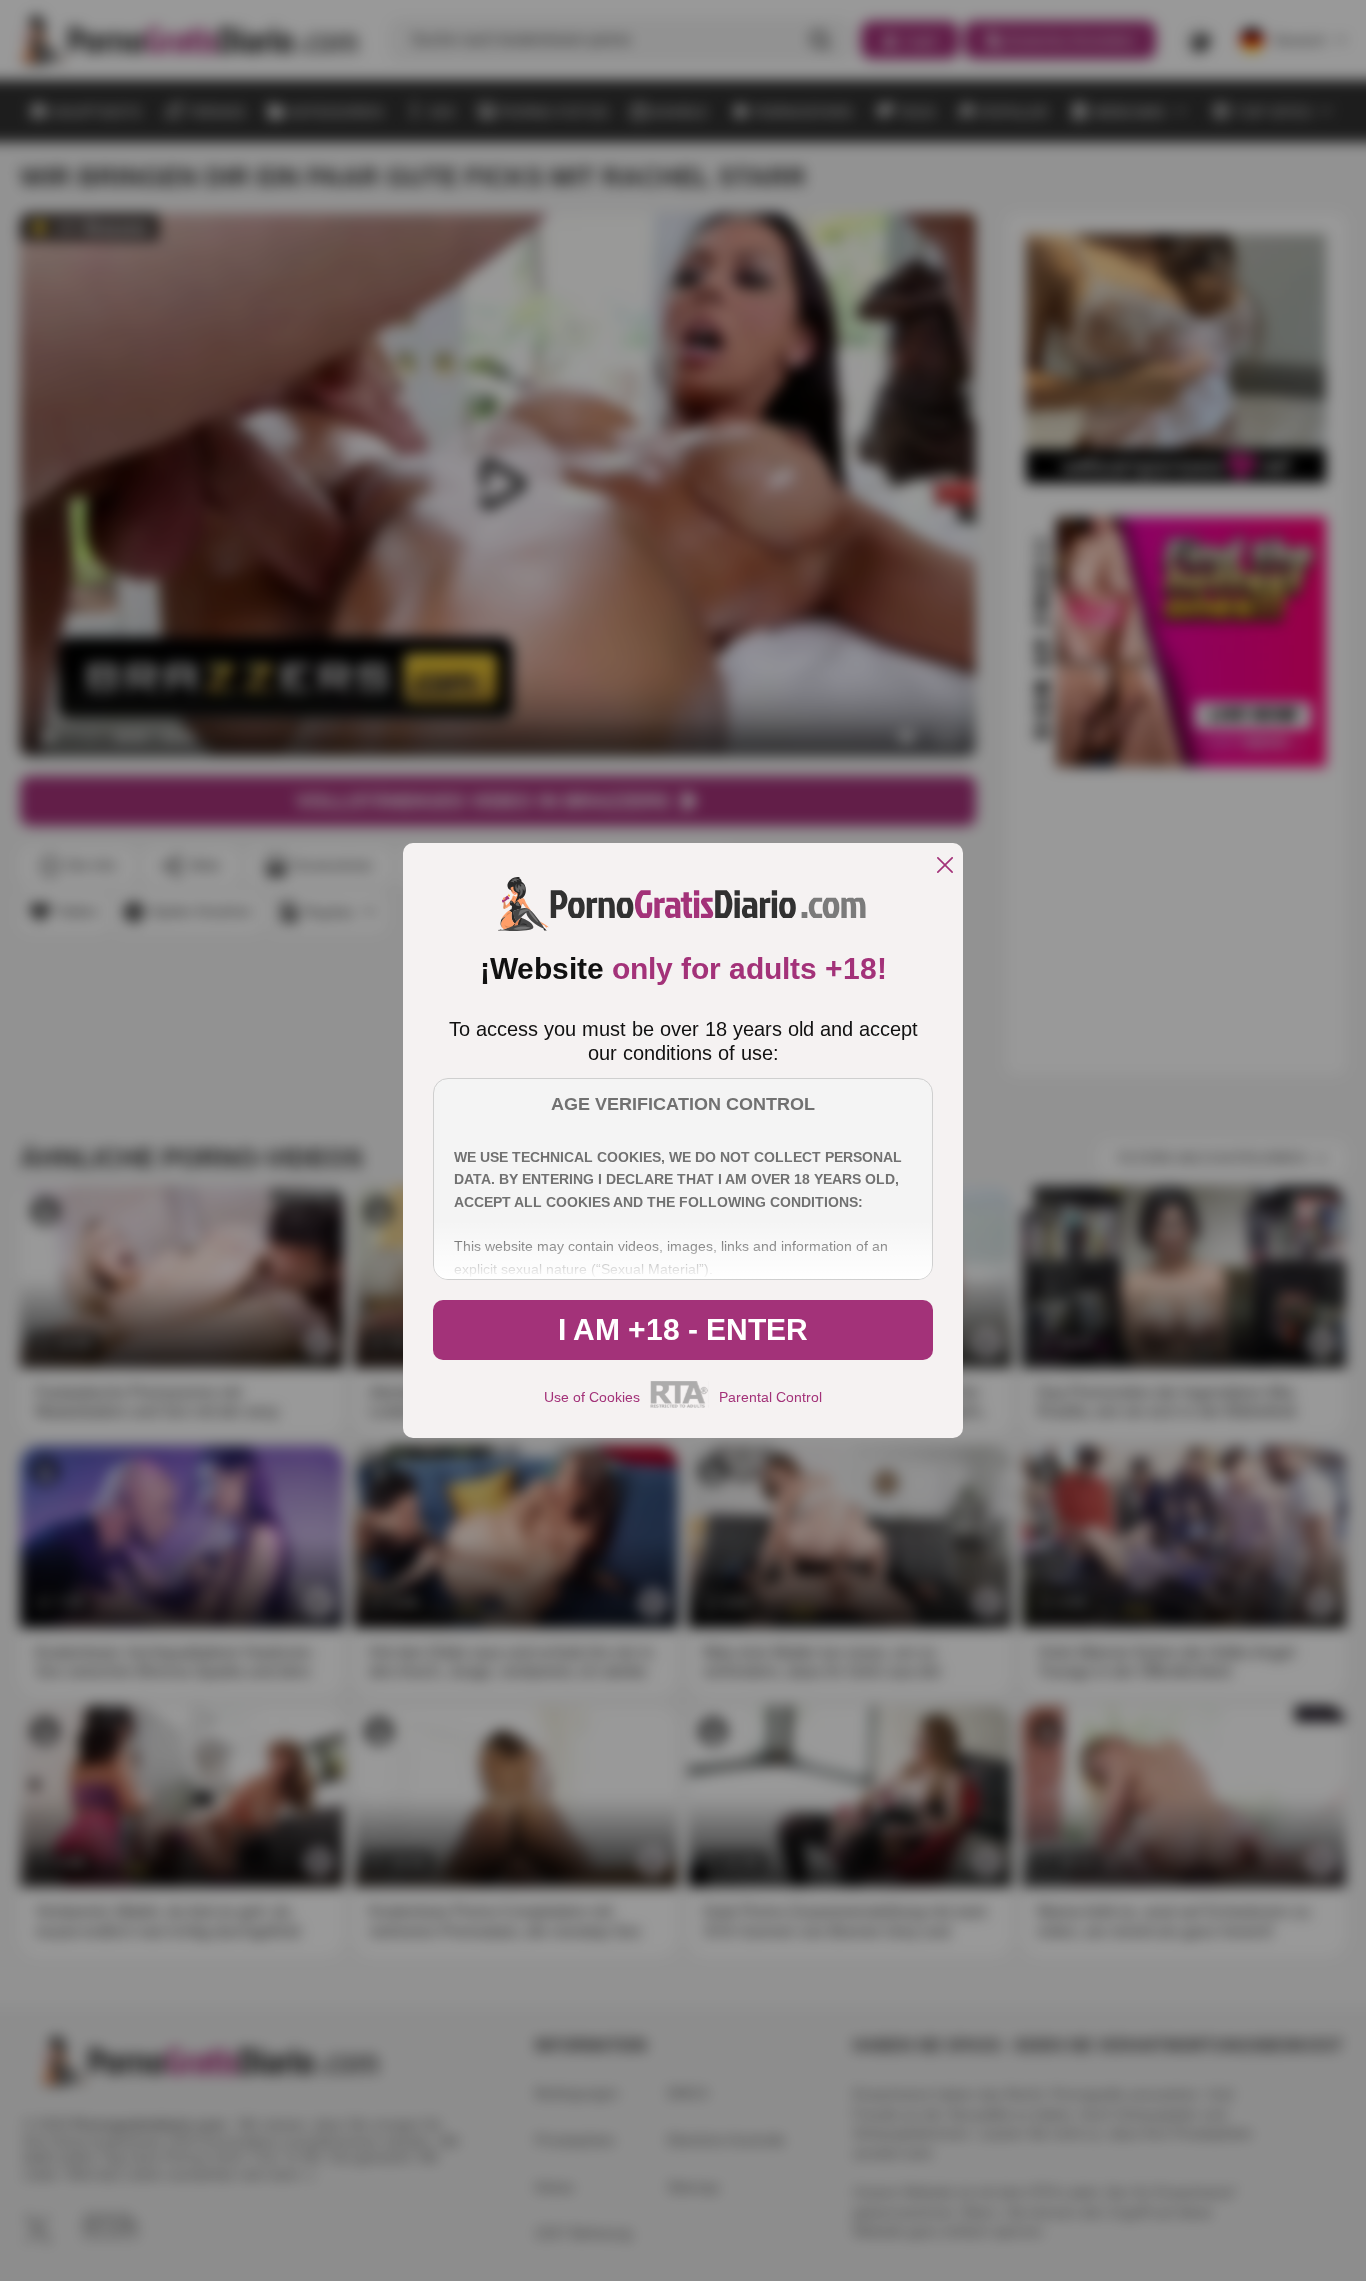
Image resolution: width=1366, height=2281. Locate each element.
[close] (945, 866)
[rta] (679, 1405)
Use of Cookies (592, 1397)
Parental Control (770, 1397)
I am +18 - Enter (683, 1329)
